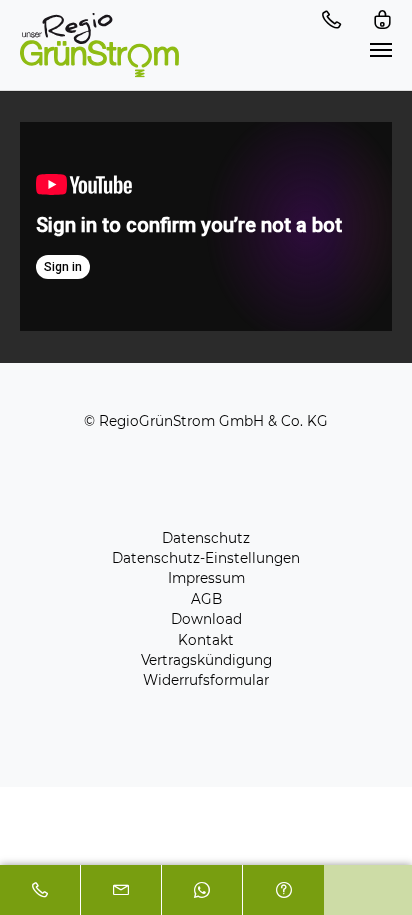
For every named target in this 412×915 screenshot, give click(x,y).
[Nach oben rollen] (368, 871)
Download (206, 619)
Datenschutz (206, 538)
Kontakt (206, 640)
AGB (206, 599)
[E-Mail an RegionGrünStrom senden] (121, 890)
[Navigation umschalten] (381, 50)
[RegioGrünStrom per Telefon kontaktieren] (40, 890)
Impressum (206, 578)
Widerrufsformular (206, 680)
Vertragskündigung (206, 660)
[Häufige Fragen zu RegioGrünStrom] (283, 890)
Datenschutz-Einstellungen (206, 558)
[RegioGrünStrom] (99, 45)
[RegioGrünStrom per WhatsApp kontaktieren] (202, 890)
